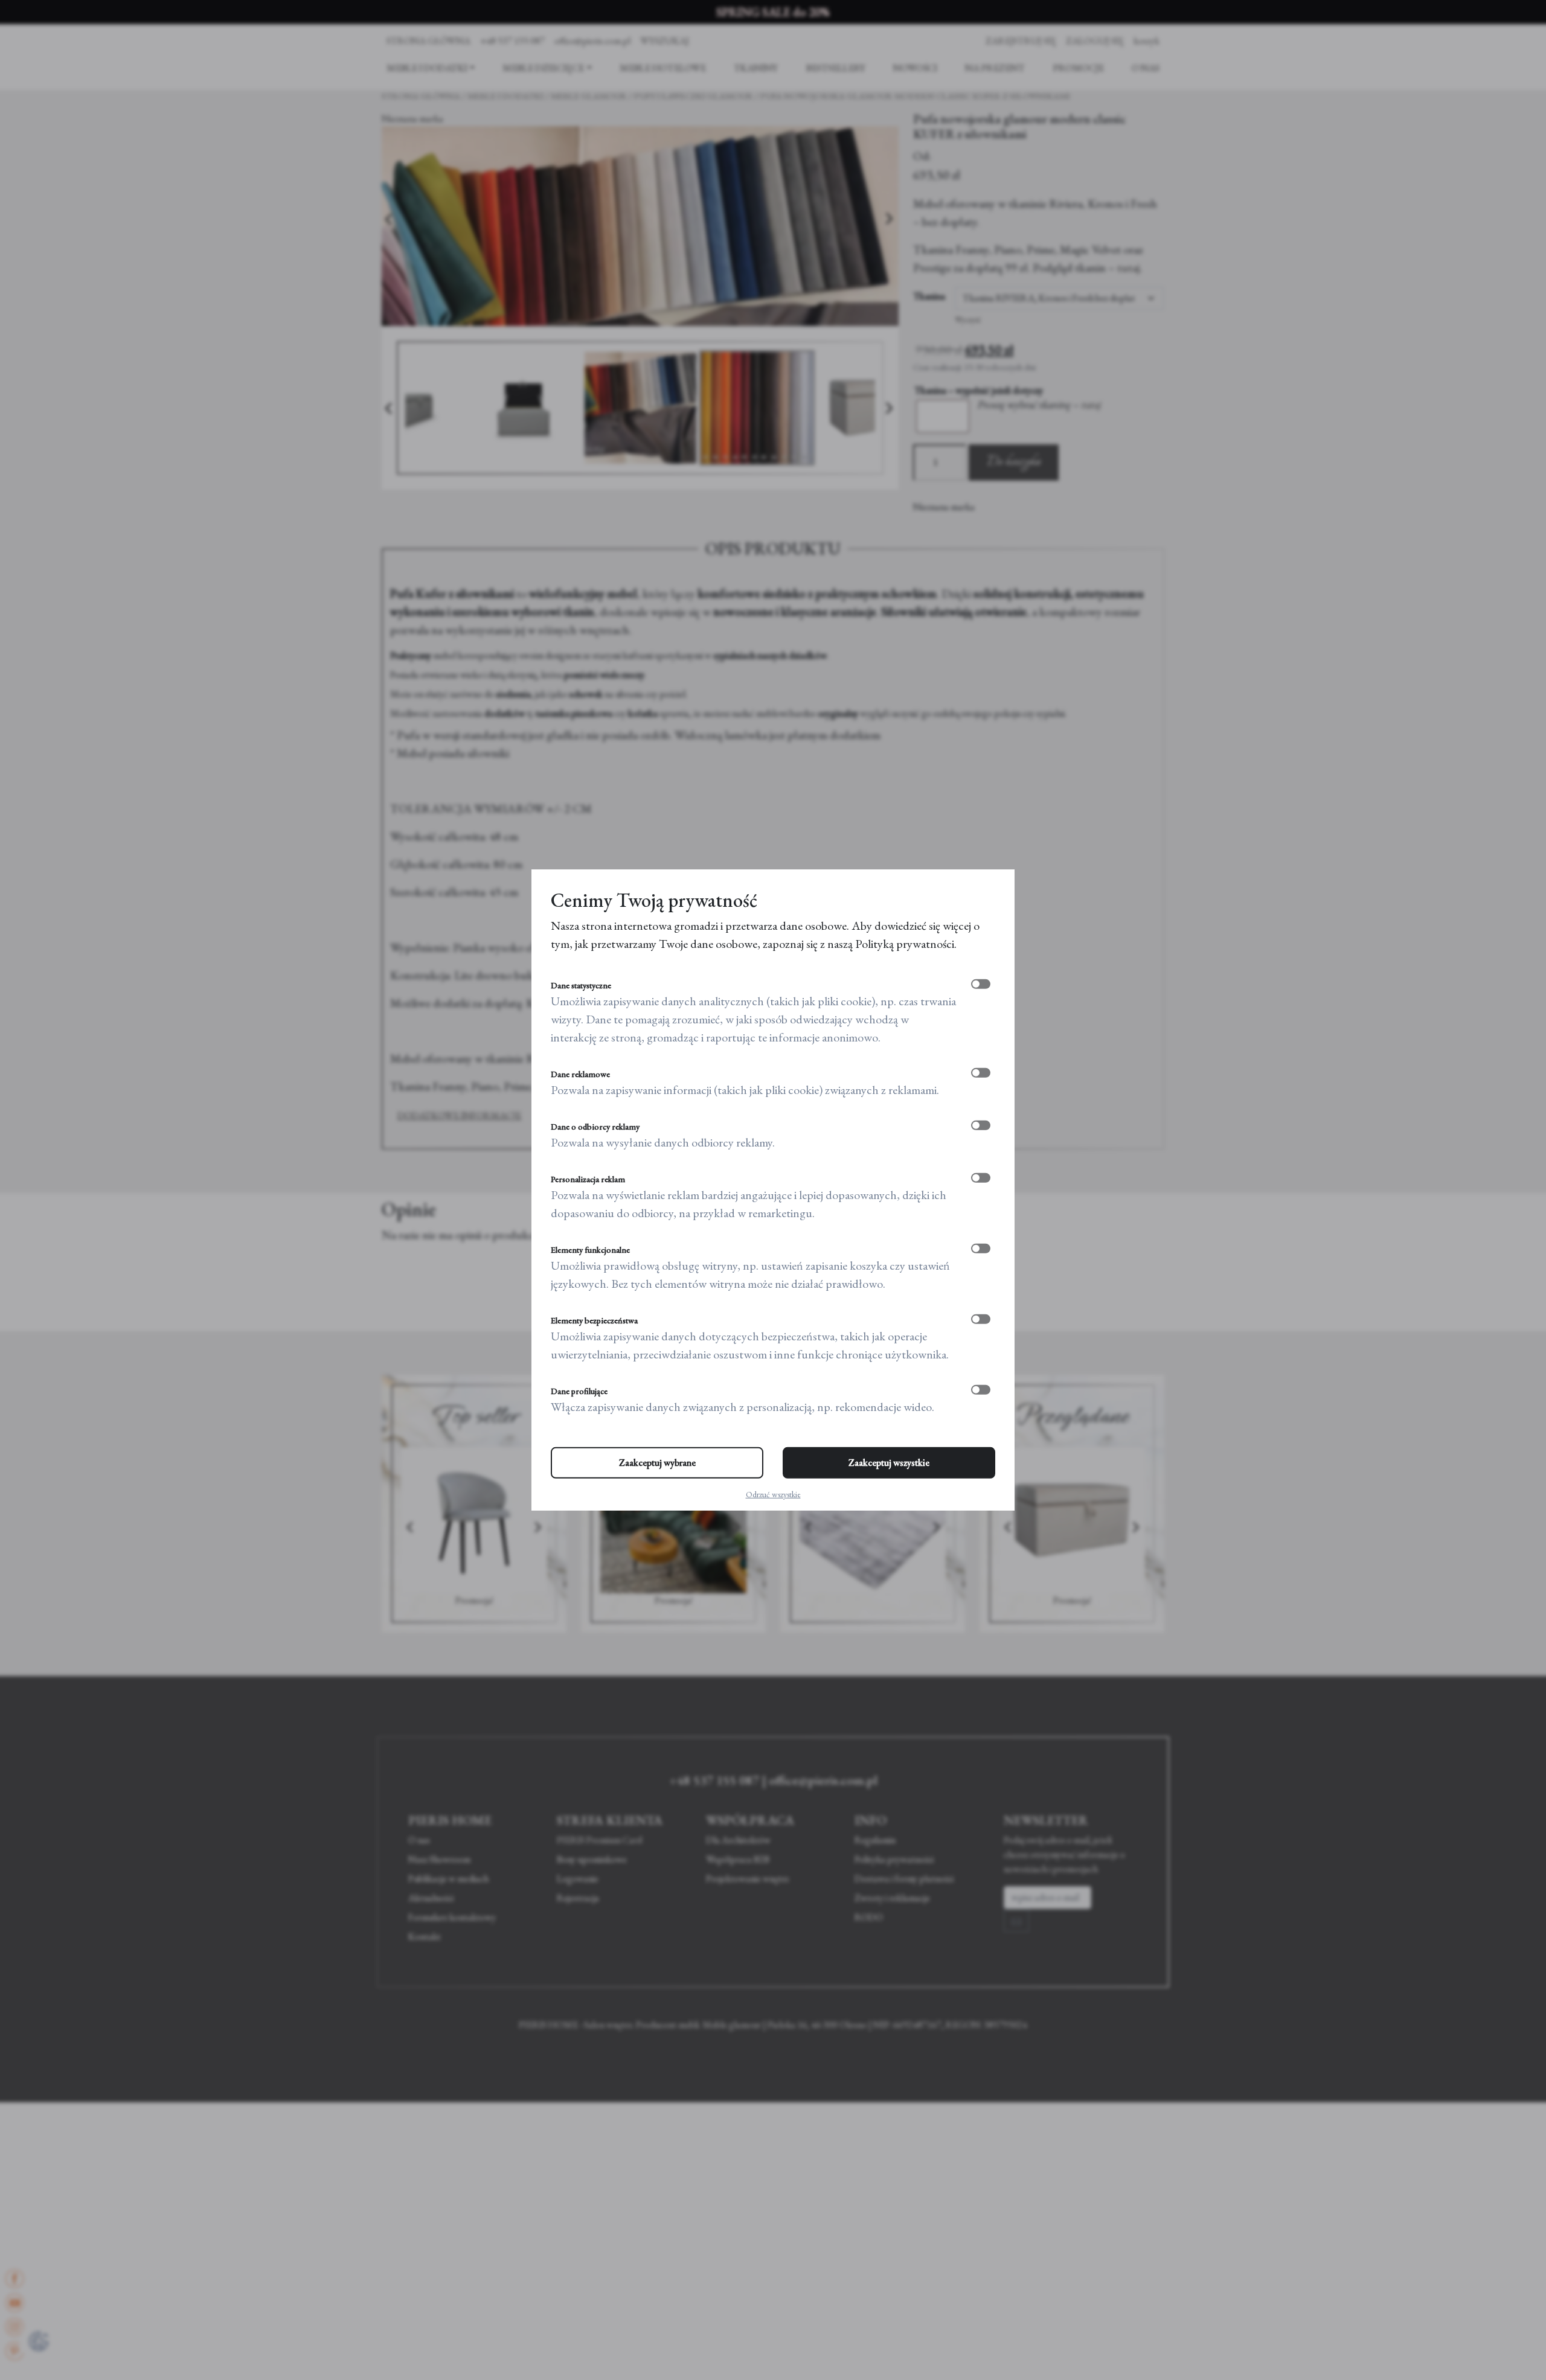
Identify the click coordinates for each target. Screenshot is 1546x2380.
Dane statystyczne (581, 985)
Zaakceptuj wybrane (657, 1463)
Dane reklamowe (580, 1074)
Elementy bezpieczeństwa (594, 1320)
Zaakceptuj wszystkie (889, 1463)
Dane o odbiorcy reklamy (595, 1127)
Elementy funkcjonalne (590, 1250)
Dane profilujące (579, 1391)
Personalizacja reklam (588, 1179)
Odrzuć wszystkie (773, 1494)
